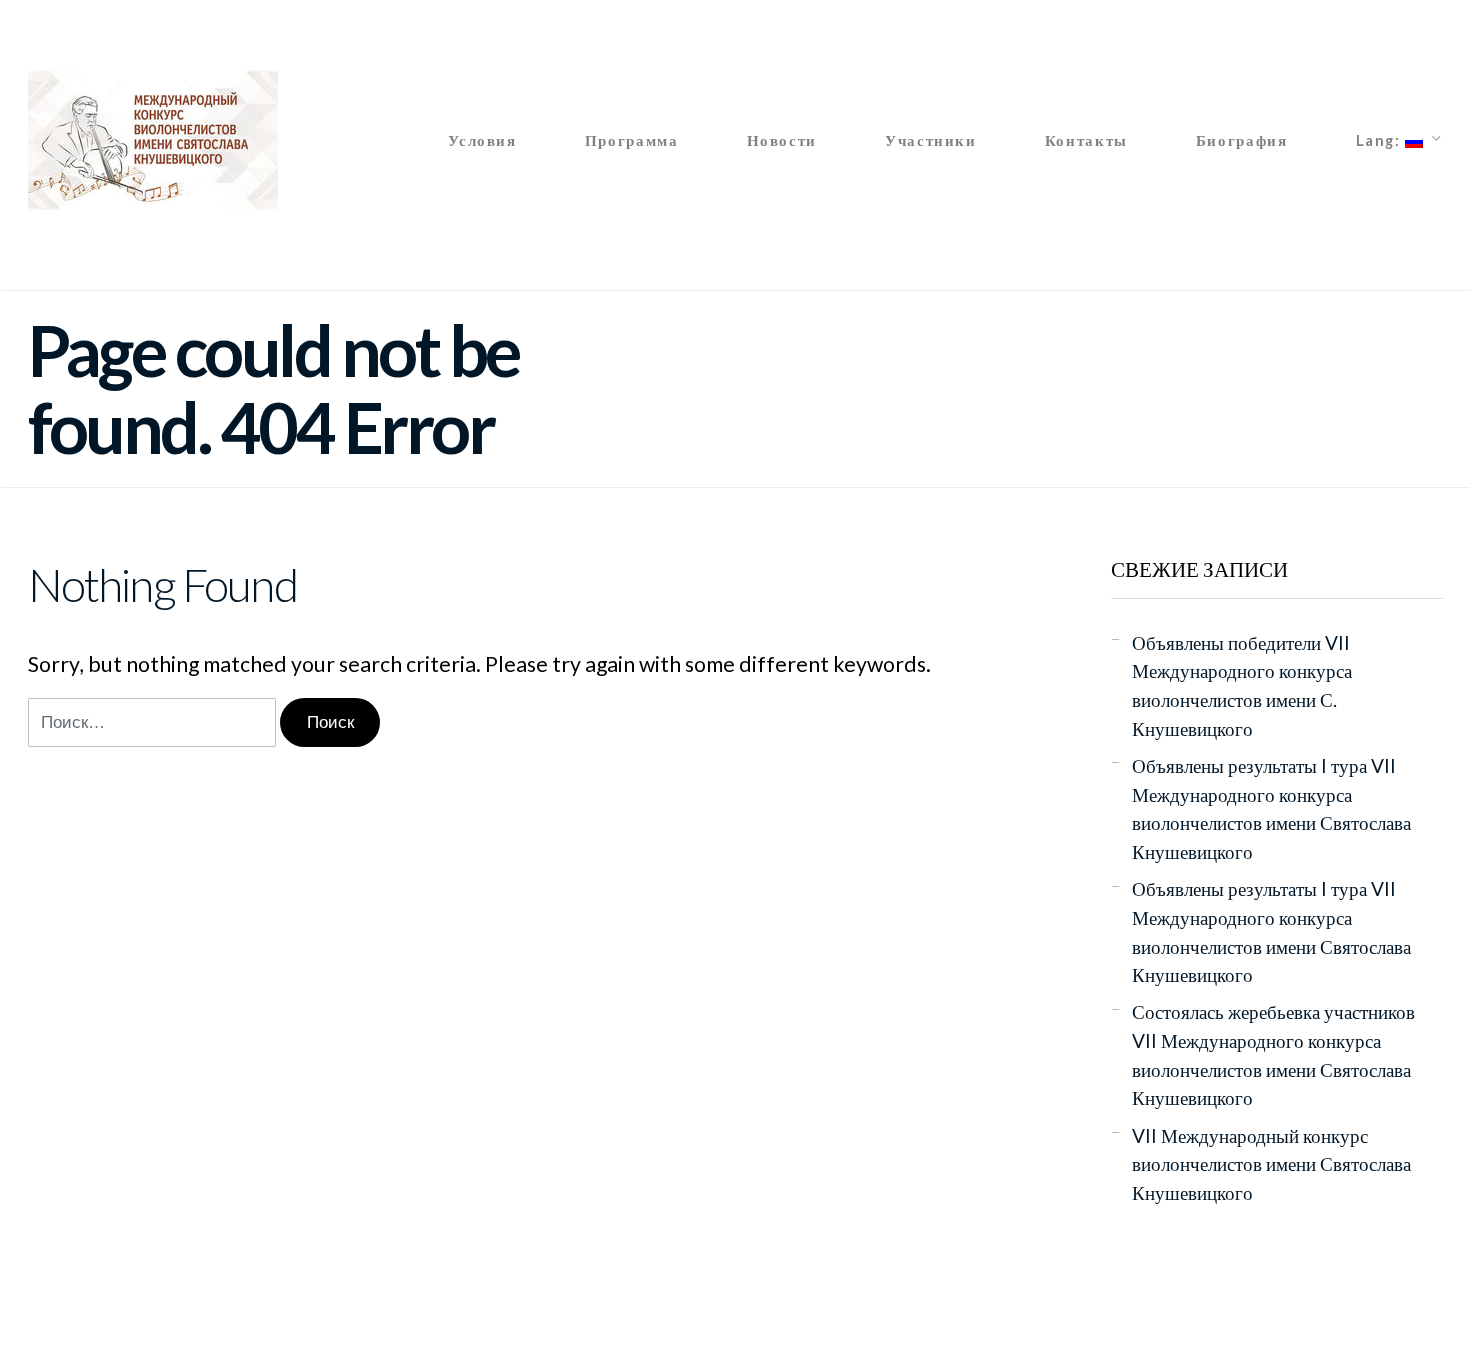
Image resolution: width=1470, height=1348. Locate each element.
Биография (1242, 140)
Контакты (1086, 140)
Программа (632, 140)
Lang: (1381, 140)
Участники (931, 140)
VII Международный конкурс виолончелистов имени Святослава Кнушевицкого (1271, 1164)
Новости (782, 140)
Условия (482, 140)
